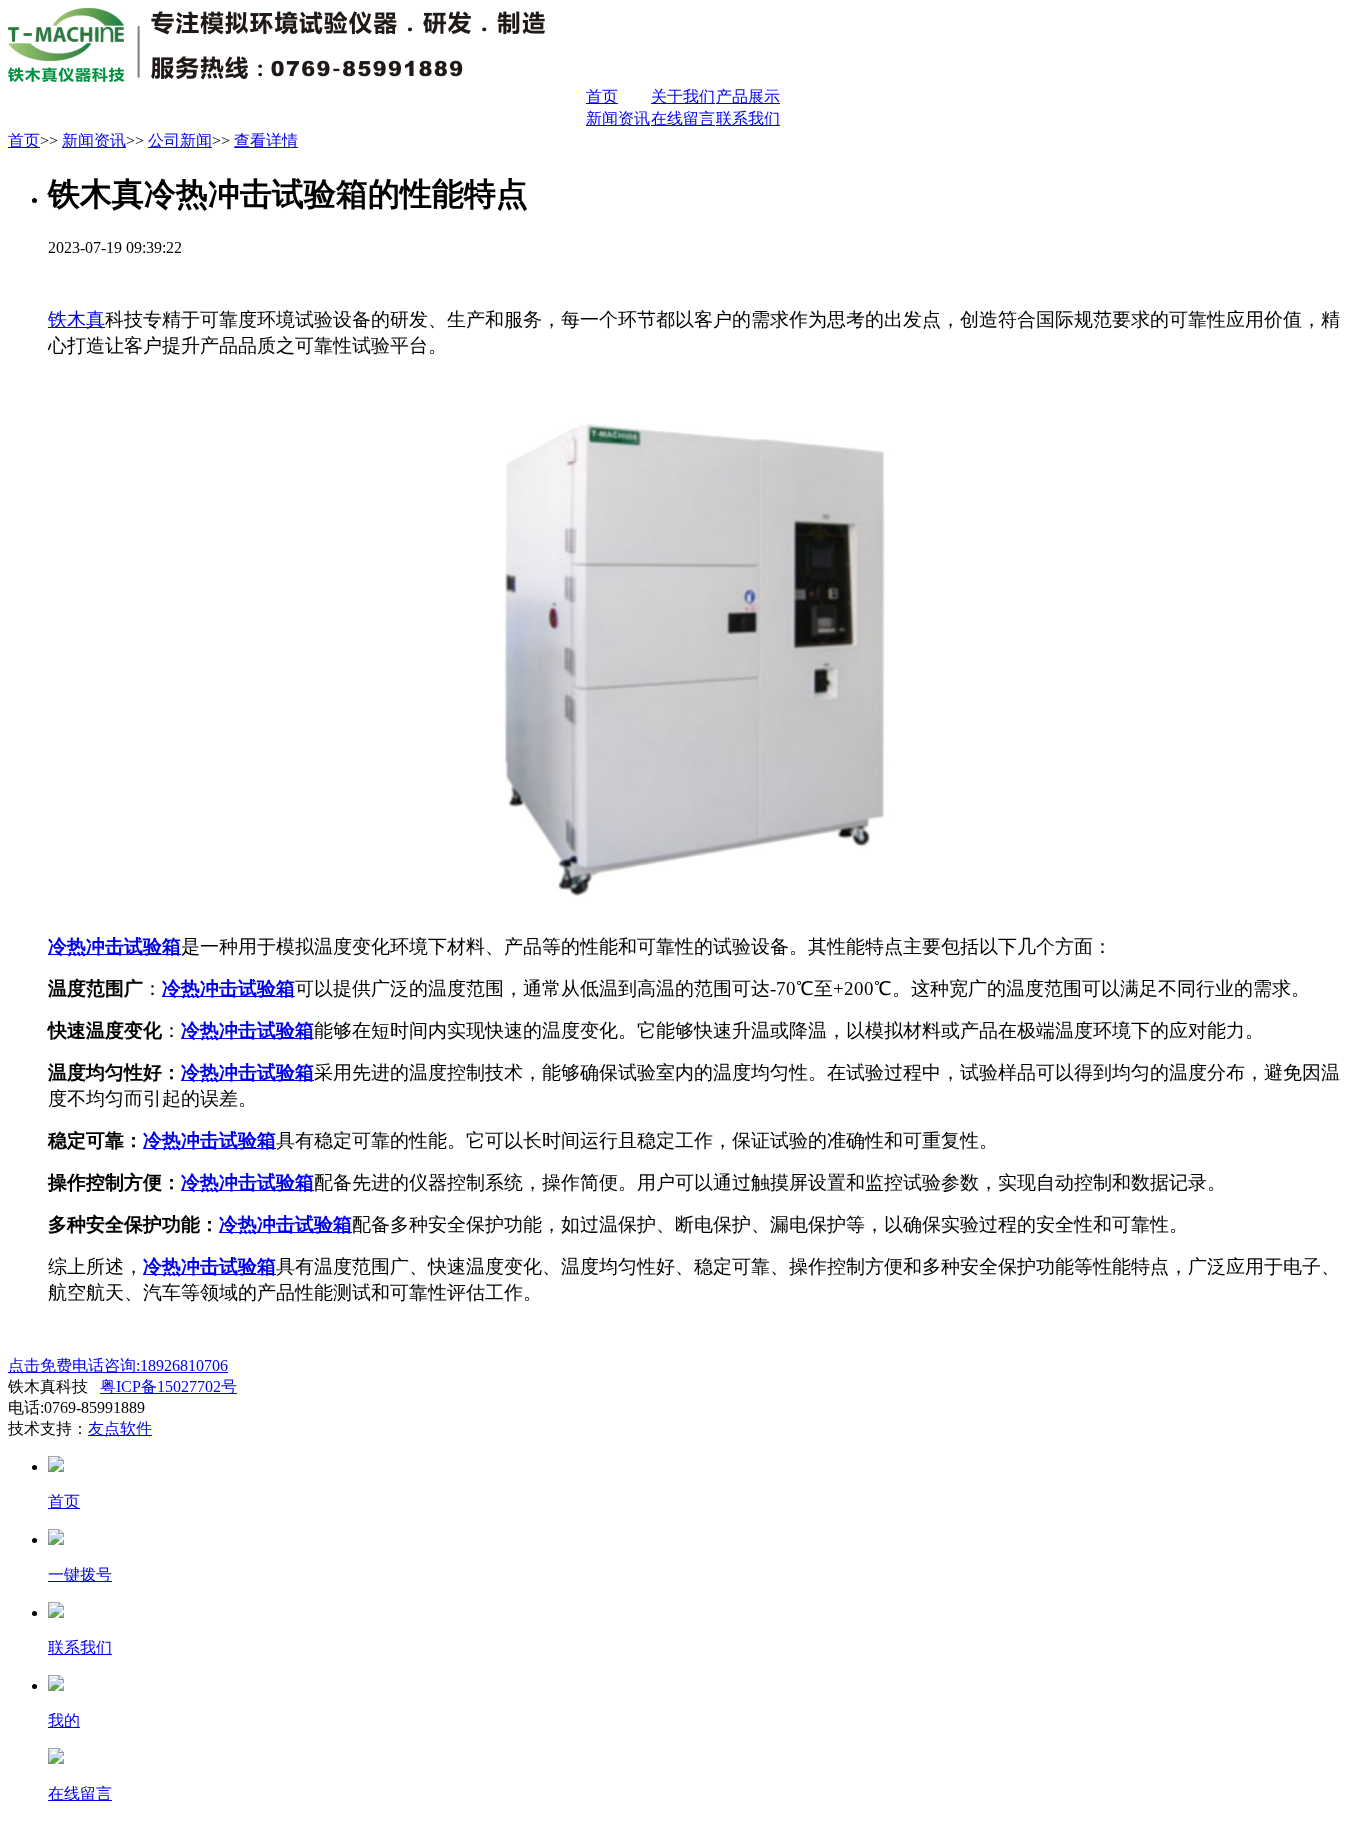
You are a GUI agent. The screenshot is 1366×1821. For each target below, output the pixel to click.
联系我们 (748, 118)
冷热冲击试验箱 (114, 946)
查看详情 (266, 140)
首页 (602, 96)
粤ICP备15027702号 (168, 1386)
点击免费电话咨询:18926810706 (118, 1365)
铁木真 (76, 319)
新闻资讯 (618, 118)
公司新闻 (180, 140)
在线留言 (683, 118)
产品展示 (748, 96)
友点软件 (120, 1428)
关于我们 (683, 96)
